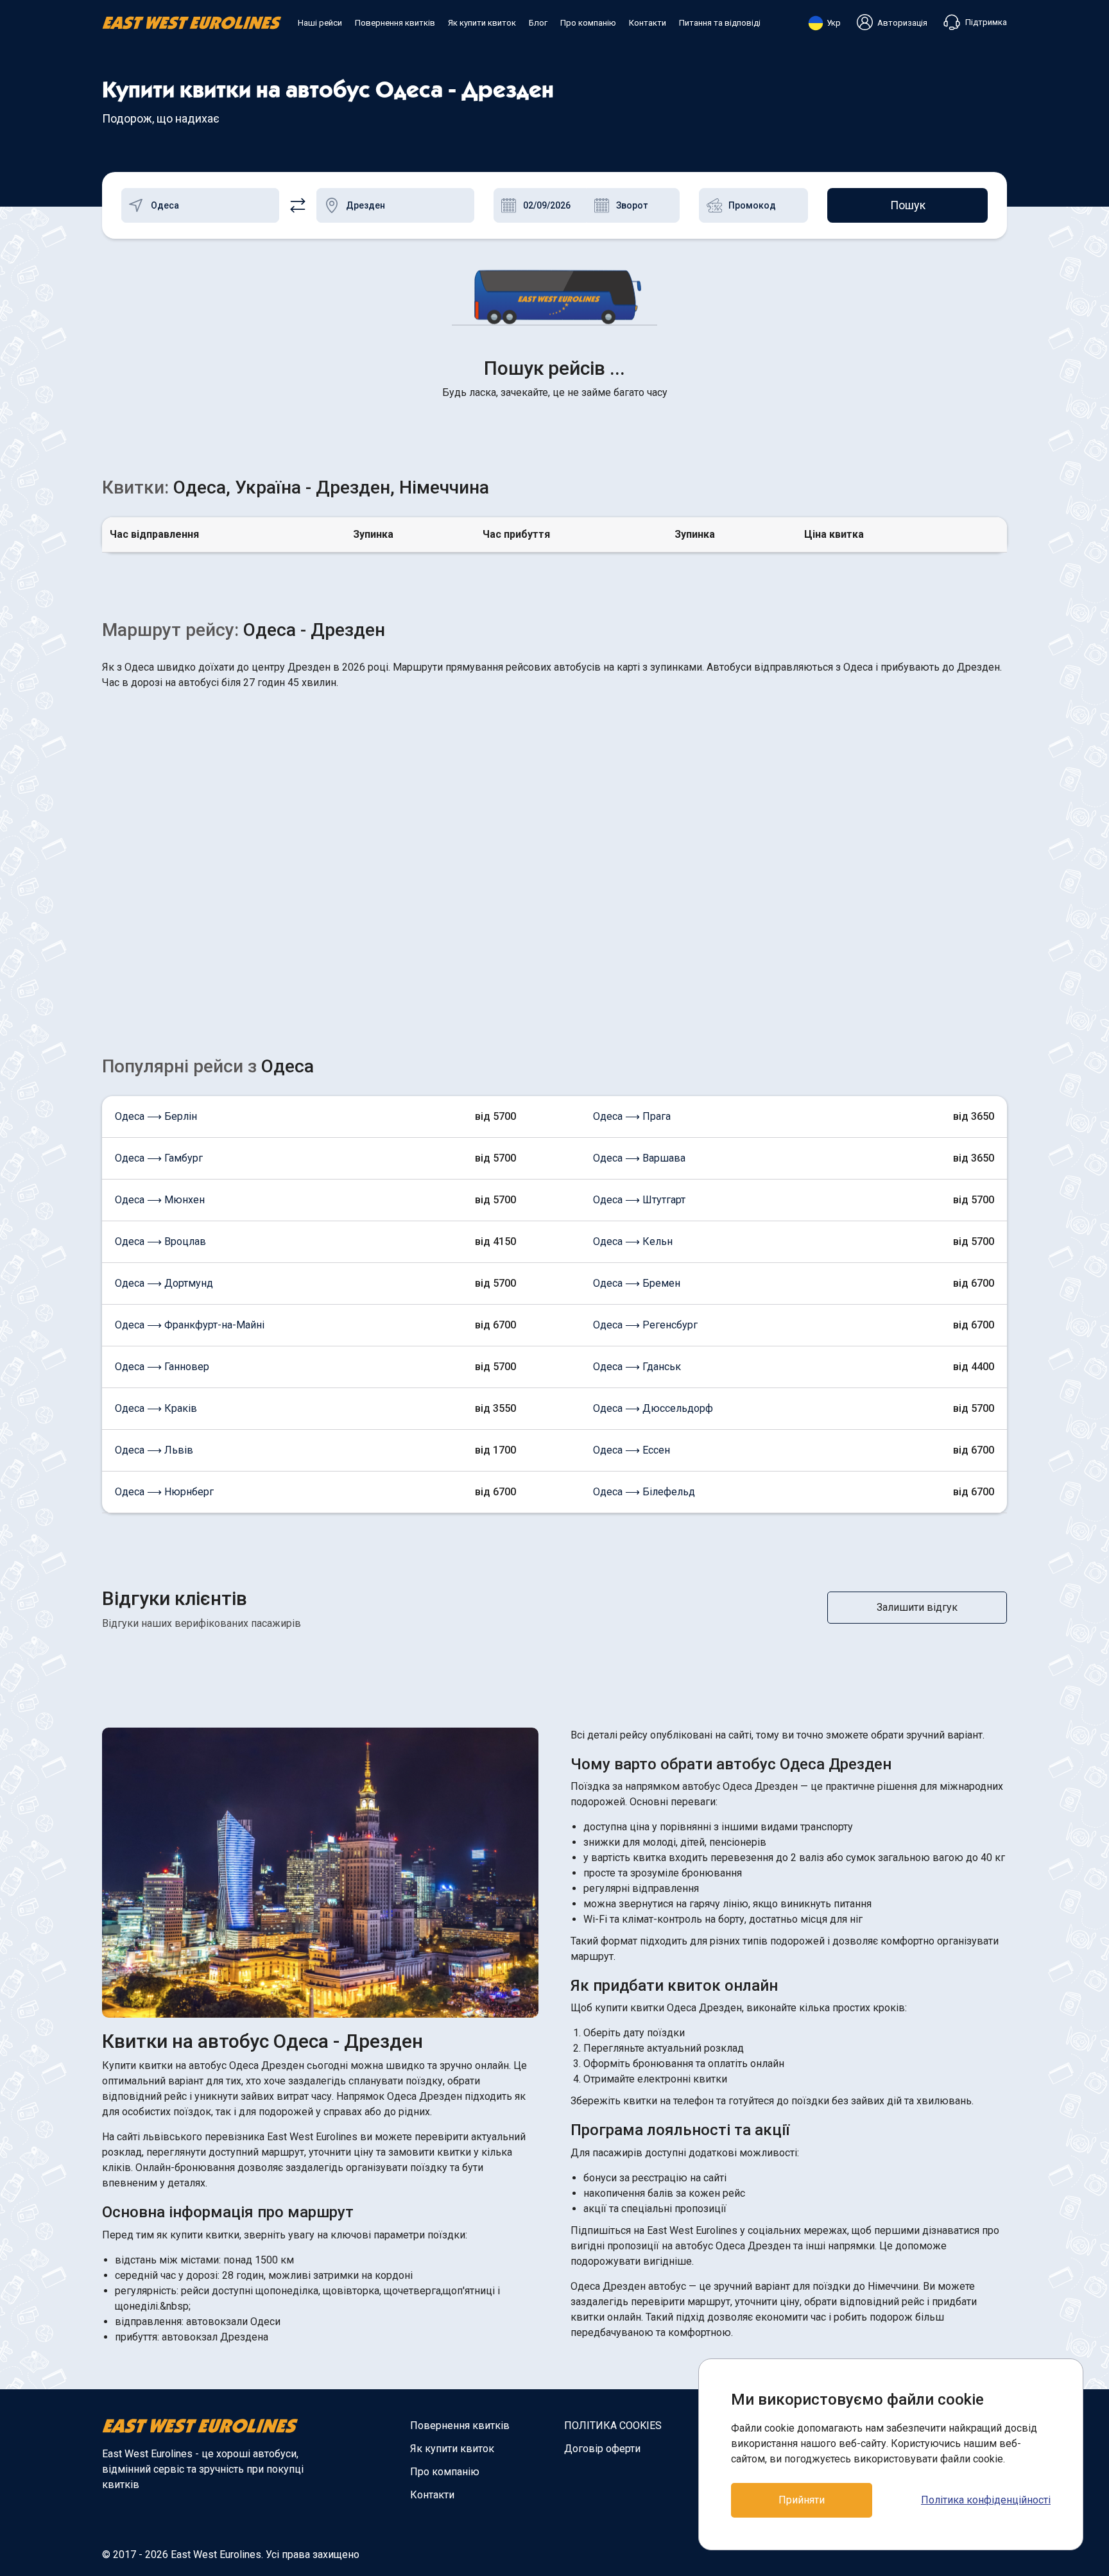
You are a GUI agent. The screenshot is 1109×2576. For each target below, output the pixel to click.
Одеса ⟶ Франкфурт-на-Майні (190, 1325)
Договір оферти (602, 2449)
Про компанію (588, 23)
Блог (538, 23)
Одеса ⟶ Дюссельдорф (653, 1408)
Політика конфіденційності (986, 2500)
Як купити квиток (482, 23)
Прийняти (802, 2500)
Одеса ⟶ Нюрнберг (164, 1492)
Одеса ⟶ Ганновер (162, 1367)
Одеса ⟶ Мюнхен (160, 1200)
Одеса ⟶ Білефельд (644, 1492)
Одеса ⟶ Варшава (639, 1158)
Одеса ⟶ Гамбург (159, 1158)
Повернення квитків (395, 23)
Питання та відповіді (720, 23)
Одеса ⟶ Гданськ (637, 1367)
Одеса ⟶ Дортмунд (164, 1283)
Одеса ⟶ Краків (156, 1408)
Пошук (908, 205)
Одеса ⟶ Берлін (156, 1116)
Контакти (648, 23)
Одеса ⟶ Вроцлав (160, 1241)
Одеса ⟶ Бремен (637, 1283)
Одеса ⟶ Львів (154, 1450)
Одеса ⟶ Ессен (632, 1450)
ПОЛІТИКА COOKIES (613, 2426)
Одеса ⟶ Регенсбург (645, 1325)
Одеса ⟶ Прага (632, 1116)
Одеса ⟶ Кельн (633, 1241)
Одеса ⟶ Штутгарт (639, 1200)
